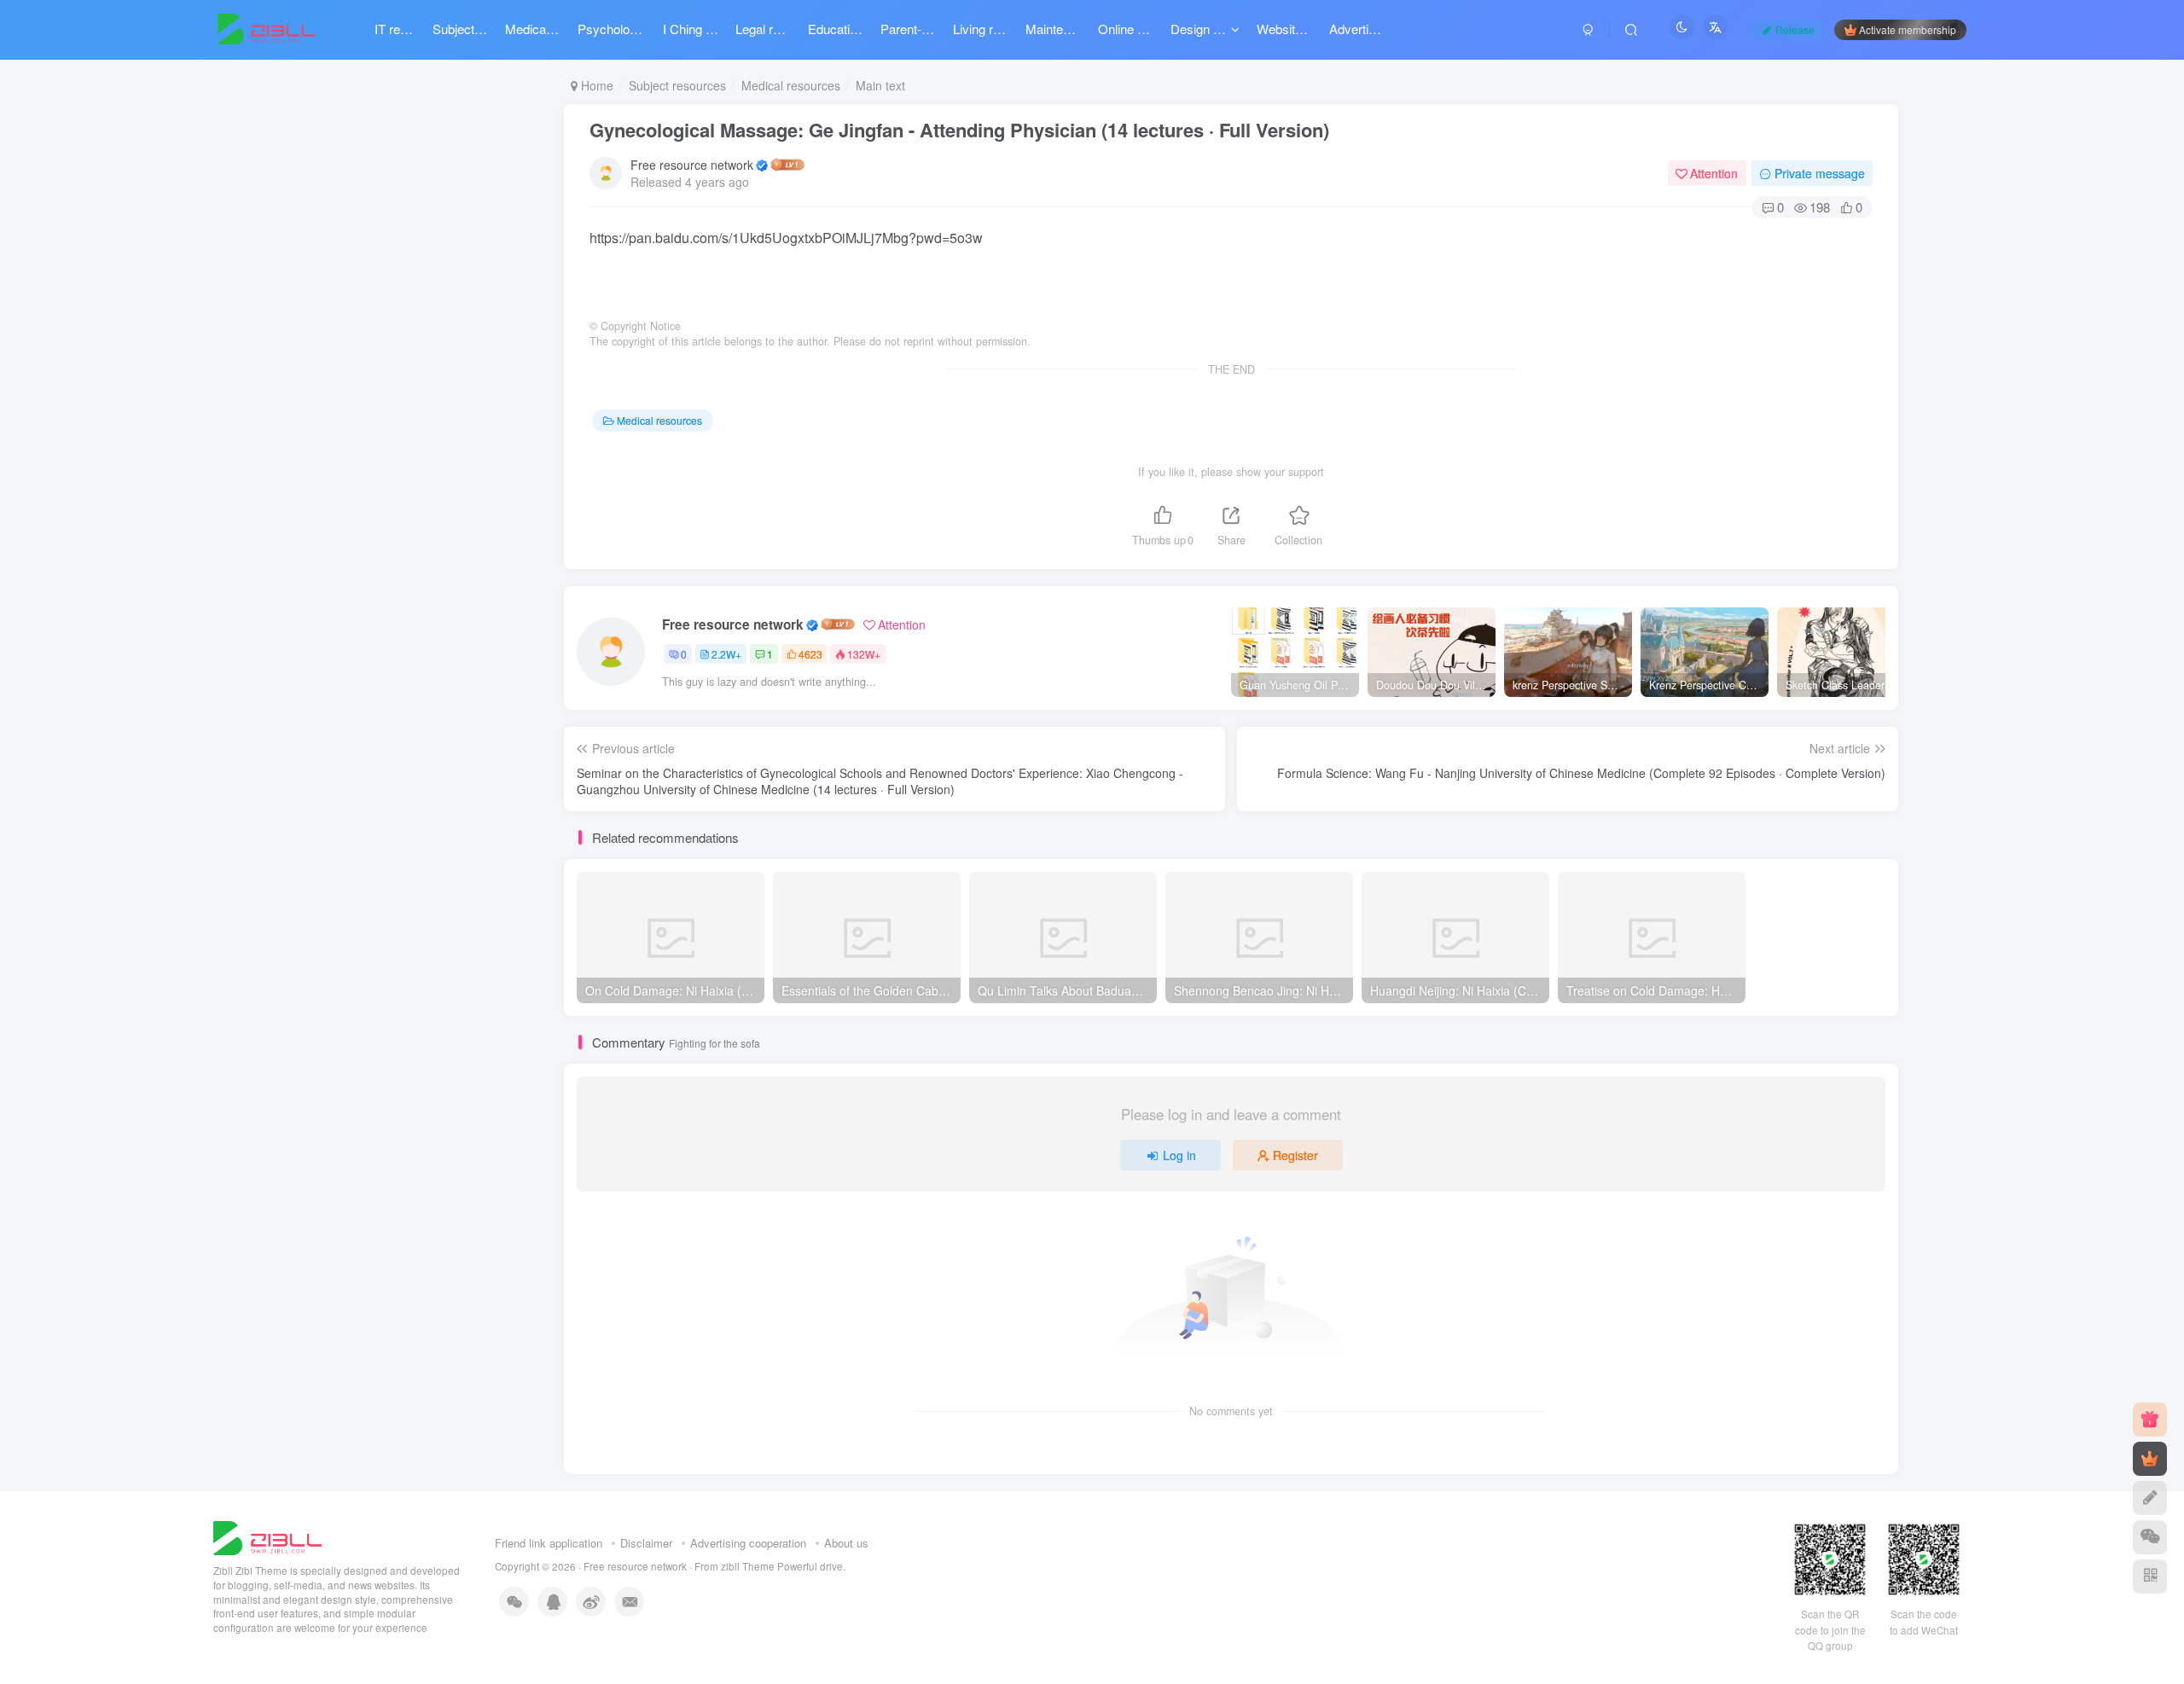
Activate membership (1908, 29)
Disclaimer (646, 1543)
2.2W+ (726, 654)
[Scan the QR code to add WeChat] (2150, 1537)
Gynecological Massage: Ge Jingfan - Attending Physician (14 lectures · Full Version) (959, 130)
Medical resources (791, 85)
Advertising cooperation (748, 1543)
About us (846, 1543)
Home (595, 85)
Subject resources (677, 85)
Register (1295, 1155)
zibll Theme (749, 1566)
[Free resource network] (267, 1537)
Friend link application (549, 1543)
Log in (1179, 1155)
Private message (1820, 173)
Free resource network (692, 165)
